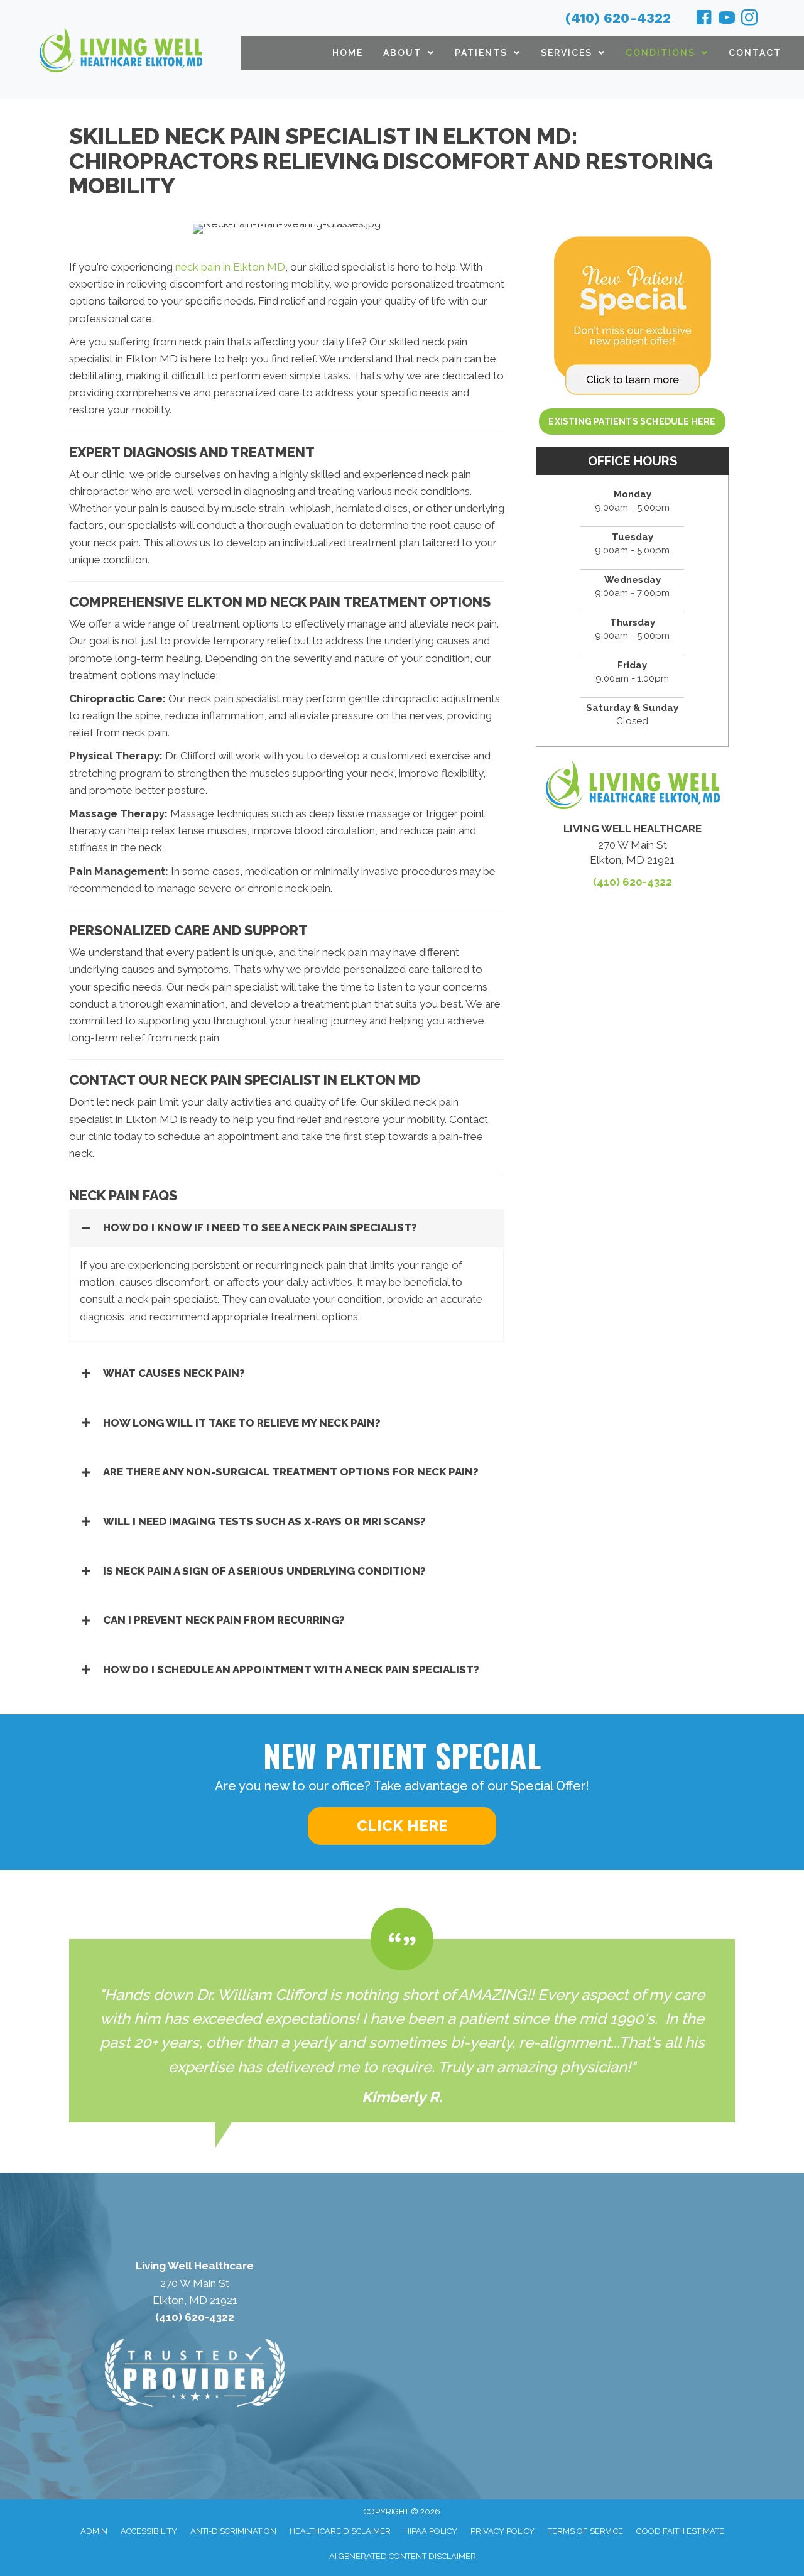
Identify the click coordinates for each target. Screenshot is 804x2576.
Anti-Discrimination (233, 2531)
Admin (94, 2531)
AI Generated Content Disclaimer (403, 2556)
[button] (287, 1228)
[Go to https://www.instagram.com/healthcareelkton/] (749, 19)
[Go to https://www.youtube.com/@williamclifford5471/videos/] (727, 19)
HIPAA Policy (431, 2531)
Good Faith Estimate (680, 2531)
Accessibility (149, 2531)
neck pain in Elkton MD (230, 267)
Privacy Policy (503, 2531)
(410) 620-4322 (618, 18)
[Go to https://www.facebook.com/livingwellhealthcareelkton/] (704, 19)
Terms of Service (585, 2531)
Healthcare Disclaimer (340, 2531)
